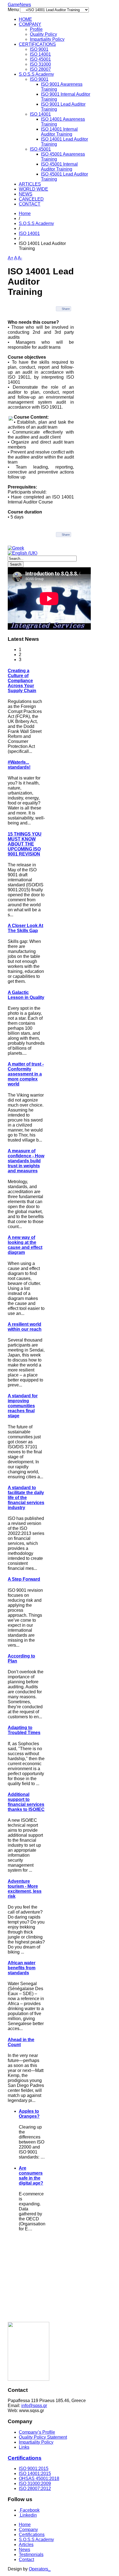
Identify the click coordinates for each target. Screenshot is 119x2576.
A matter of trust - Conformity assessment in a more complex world (26, 1074)
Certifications (25, 2458)
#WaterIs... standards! (19, 765)
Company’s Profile (37, 2432)
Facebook (29, 2510)
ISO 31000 (40, 64)
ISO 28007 (40, 69)
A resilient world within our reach (25, 1327)
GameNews (19, 5)
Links (24, 2447)
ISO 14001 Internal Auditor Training (59, 132)
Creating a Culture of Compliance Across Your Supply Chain (22, 681)
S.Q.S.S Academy (36, 74)
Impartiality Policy (47, 39)
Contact (26, 2559)
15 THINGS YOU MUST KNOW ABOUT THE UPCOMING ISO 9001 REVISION (25, 844)
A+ (11, 258)
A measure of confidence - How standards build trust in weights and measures (26, 1161)
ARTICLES (30, 184)
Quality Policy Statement (43, 2437)
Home (25, 213)
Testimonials (31, 2555)
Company (28, 2530)
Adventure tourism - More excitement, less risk (25, 1889)
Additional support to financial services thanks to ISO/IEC (26, 1802)
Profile (36, 29)
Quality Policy (43, 34)
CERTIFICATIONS (37, 44)
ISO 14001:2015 (35, 2473)
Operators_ (40, 2569)
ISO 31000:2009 (35, 2483)
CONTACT (30, 204)
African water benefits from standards (22, 1968)
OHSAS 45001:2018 (39, 2478)
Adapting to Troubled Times (24, 1730)
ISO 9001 (39, 49)
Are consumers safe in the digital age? (31, 2176)
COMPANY (30, 24)
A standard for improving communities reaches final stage (23, 1406)
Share (66, 309)
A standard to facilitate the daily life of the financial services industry (26, 1498)
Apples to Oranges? (29, 2114)
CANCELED (31, 199)
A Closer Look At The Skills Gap (25, 928)
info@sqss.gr (34, 2406)
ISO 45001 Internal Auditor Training (59, 167)
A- (20, 258)
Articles (26, 2545)
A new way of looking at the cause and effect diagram (25, 1245)
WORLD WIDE (33, 189)
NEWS (26, 194)
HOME (25, 19)
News (24, 2550)
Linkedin (28, 2515)
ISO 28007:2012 (35, 2488)
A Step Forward (24, 1579)
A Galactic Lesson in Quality (26, 995)
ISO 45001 (40, 59)
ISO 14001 (40, 54)
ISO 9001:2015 (34, 2469)
